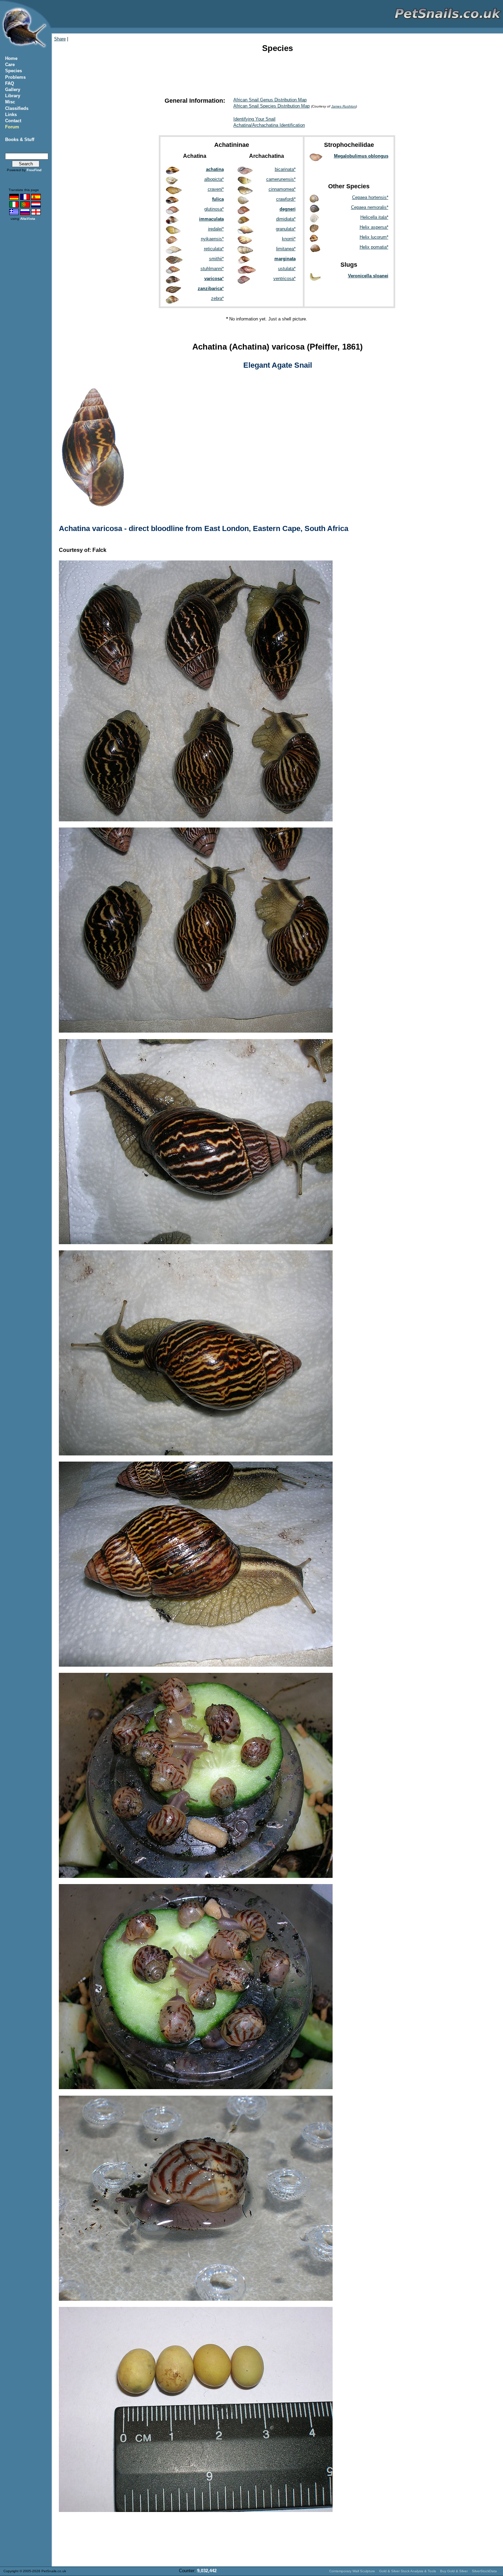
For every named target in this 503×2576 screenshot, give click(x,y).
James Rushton (344, 106)
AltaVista (28, 219)
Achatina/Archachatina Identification (269, 125)
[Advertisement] (277, 74)
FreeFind (34, 170)
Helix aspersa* (374, 227)
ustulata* (287, 269)
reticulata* (214, 249)
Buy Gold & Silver (454, 2571)
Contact (13, 121)
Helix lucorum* (374, 237)
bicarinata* (285, 169)
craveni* (216, 189)
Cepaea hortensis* (370, 197)
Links (11, 115)
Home (11, 58)
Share (60, 39)
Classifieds (17, 108)
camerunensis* (281, 179)
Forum (12, 127)
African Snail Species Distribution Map (272, 106)
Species (14, 71)
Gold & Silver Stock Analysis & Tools (408, 2571)
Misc (10, 102)
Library (13, 96)
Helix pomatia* (374, 247)
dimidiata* (286, 219)
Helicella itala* (374, 217)
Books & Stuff (20, 140)
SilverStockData (484, 2571)
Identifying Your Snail (254, 119)
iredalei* (216, 229)
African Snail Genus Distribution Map (270, 100)
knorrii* (289, 239)
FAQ (10, 83)
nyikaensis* (212, 239)
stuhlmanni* (212, 269)
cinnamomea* (282, 189)
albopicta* (214, 179)
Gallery (13, 90)
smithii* (216, 259)
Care (10, 65)
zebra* (217, 298)
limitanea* (286, 249)
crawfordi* (286, 199)
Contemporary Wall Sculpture (352, 2571)
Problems (15, 77)
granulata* (286, 229)
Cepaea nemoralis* (370, 207)
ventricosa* (285, 279)
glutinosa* (214, 209)
